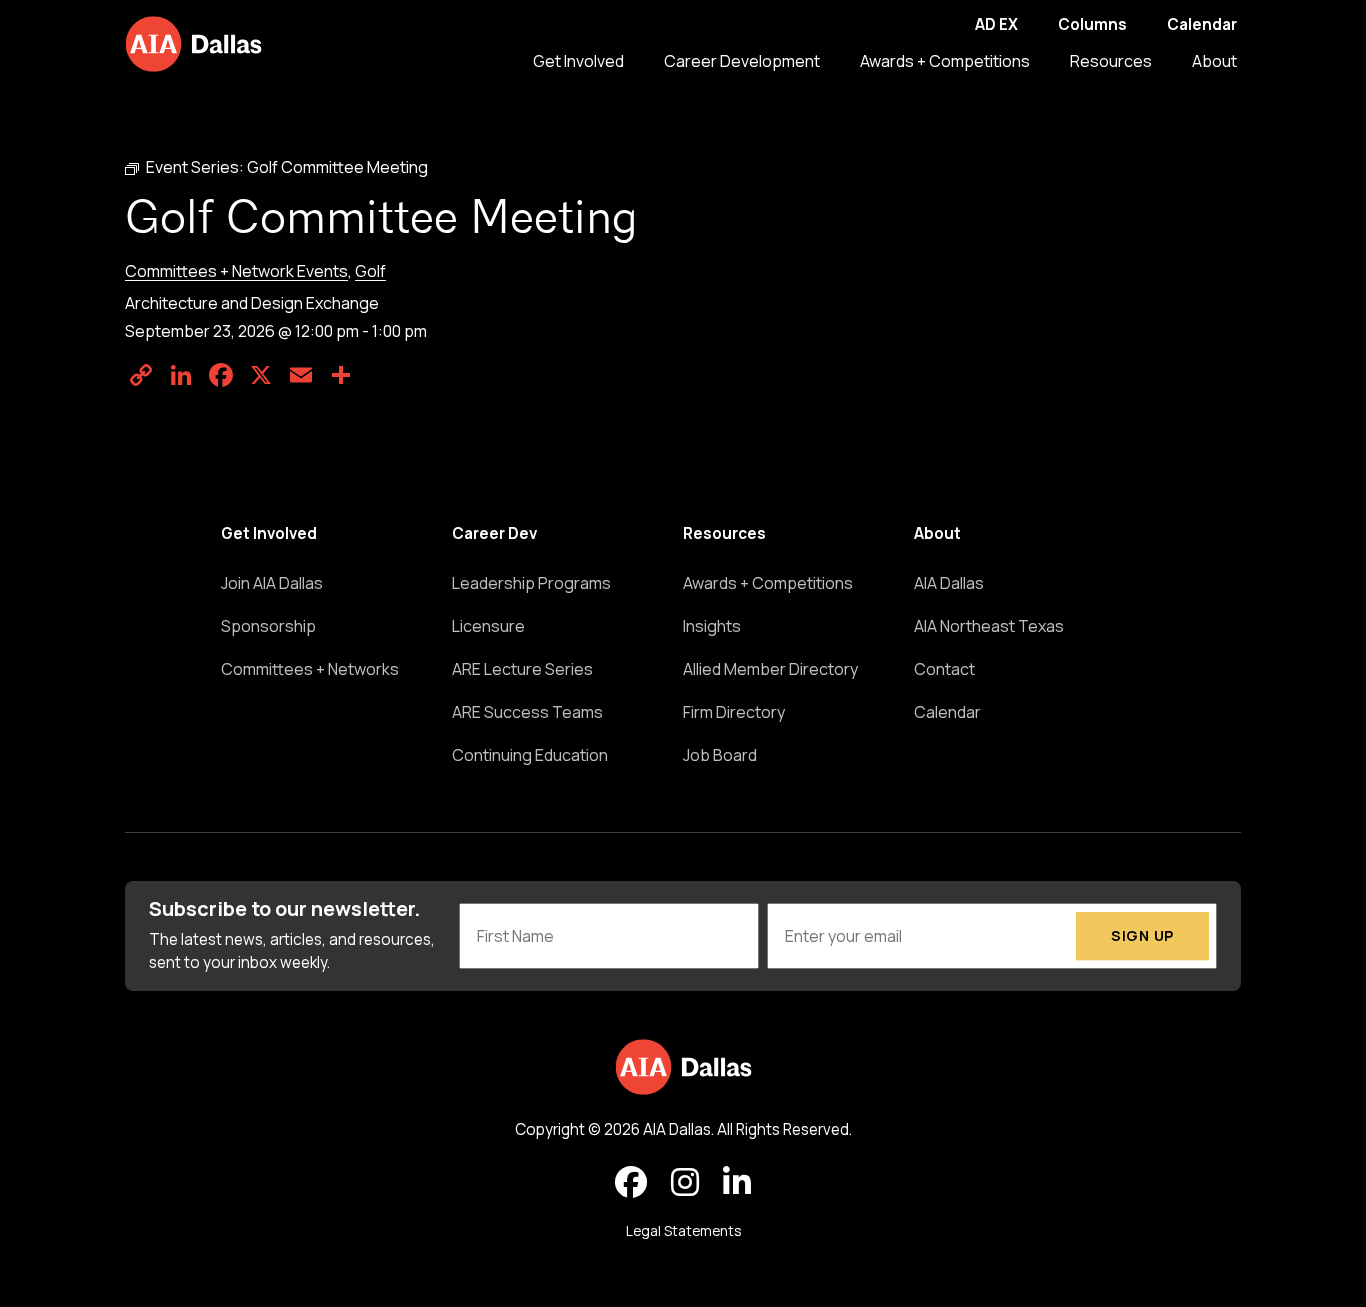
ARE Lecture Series (522, 669)
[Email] (301, 375)
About (1214, 61)
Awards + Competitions (945, 61)
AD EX (996, 24)
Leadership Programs (531, 583)
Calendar (1202, 24)
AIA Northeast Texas (989, 626)
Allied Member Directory (770, 669)
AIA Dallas (949, 583)
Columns (1092, 24)
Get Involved (578, 61)
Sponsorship (268, 626)
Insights (712, 626)
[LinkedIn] (181, 375)
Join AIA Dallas (272, 583)
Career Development (742, 61)
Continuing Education (530, 755)
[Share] (341, 375)
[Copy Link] (141, 375)
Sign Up (1142, 935)
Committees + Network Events (236, 271)
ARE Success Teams (527, 712)
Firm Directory (734, 712)
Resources (1111, 61)
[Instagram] (685, 1183)
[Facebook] (221, 375)
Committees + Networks (310, 669)
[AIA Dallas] (193, 44)
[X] (261, 375)
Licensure (488, 626)
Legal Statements (683, 1231)
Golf (370, 271)
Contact (944, 669)
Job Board (720, 755)
